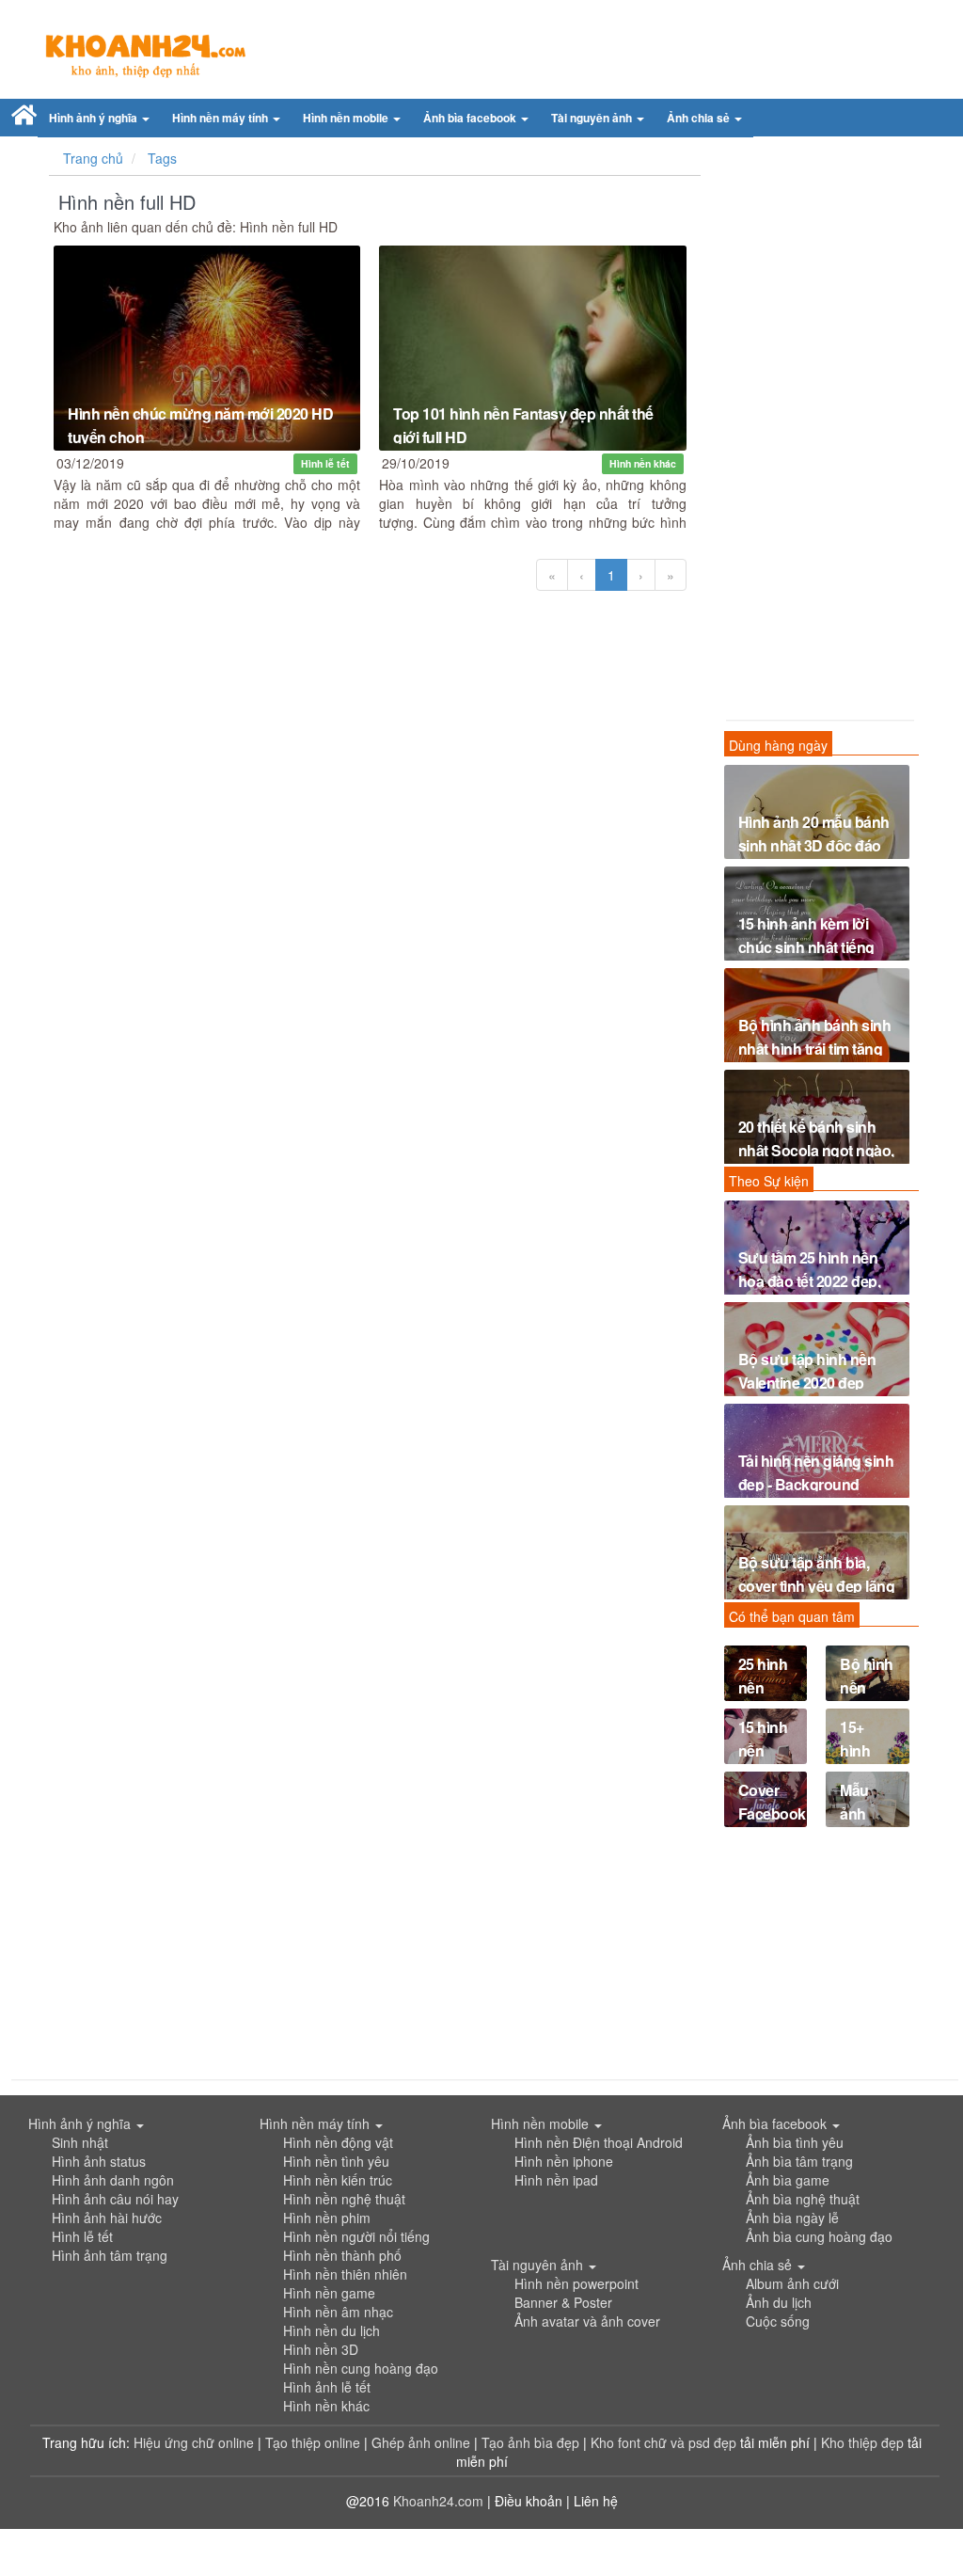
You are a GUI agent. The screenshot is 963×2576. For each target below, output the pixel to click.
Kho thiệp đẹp (864, 2442)
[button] (99, 118)
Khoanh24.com (438, 2501)
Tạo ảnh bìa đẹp (532, 2442)
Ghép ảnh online (423, 2442)
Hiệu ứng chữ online (194, 2442)
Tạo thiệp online (313, 2442)
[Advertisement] (817, 433)
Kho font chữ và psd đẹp (665, 2442)
